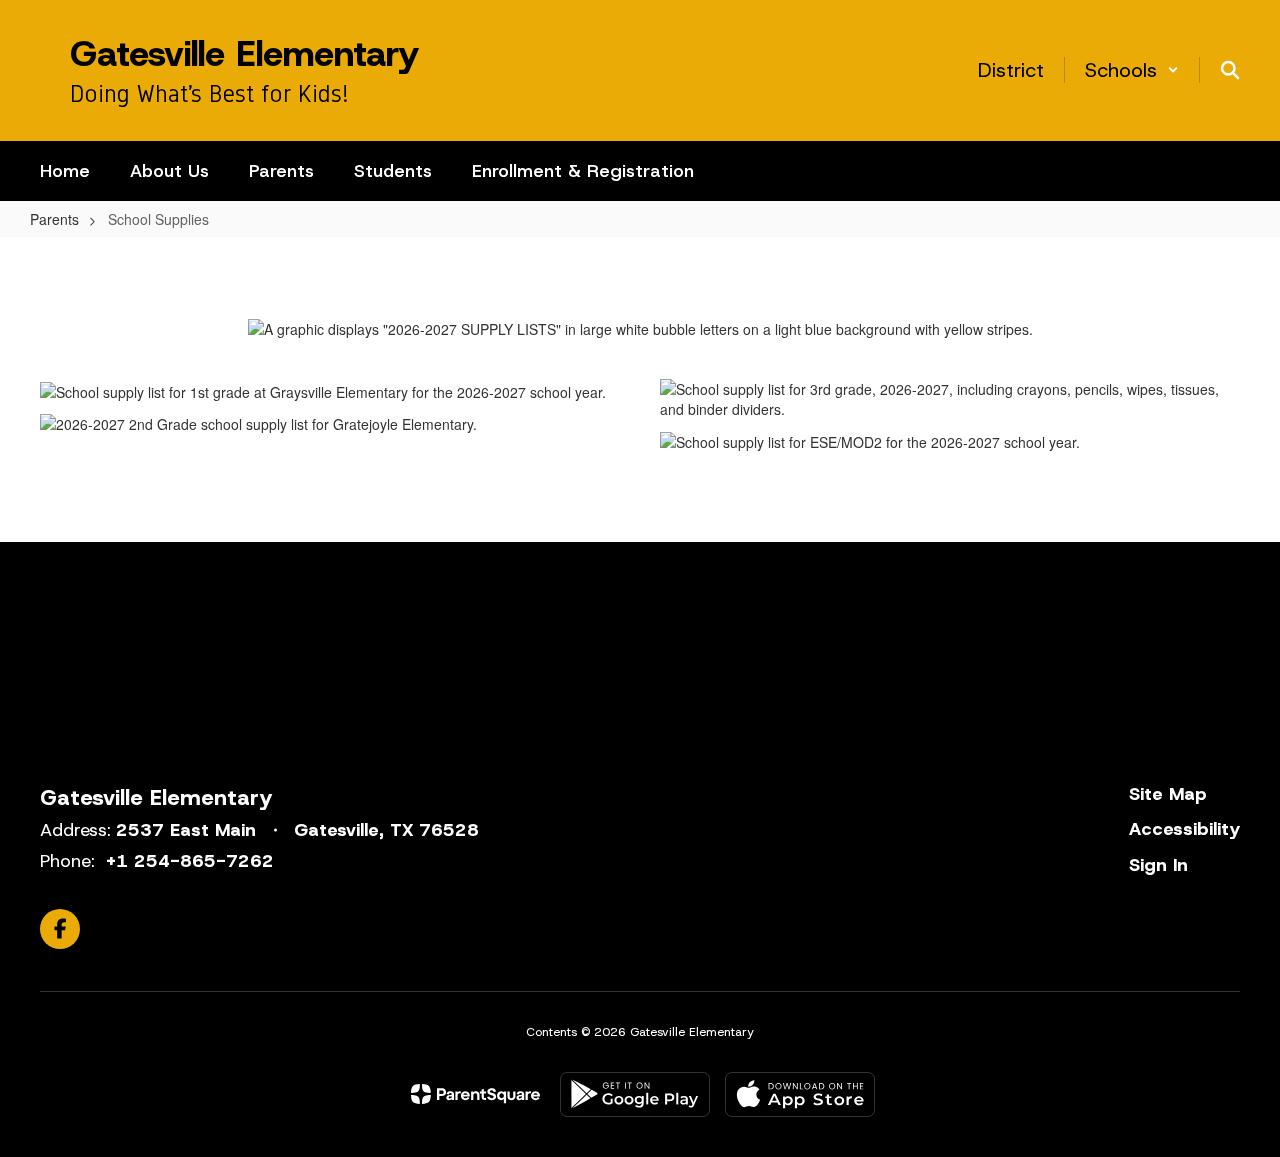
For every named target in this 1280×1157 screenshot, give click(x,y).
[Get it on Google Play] (635, 1094)
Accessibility (1184, 829)
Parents (54, 219)
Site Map (1168, 794)
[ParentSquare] (475, 1094)
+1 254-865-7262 (190, 861)
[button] (1132, 70)
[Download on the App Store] (800, 1094)
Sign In (1158, 865)
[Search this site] (1230, 70)
